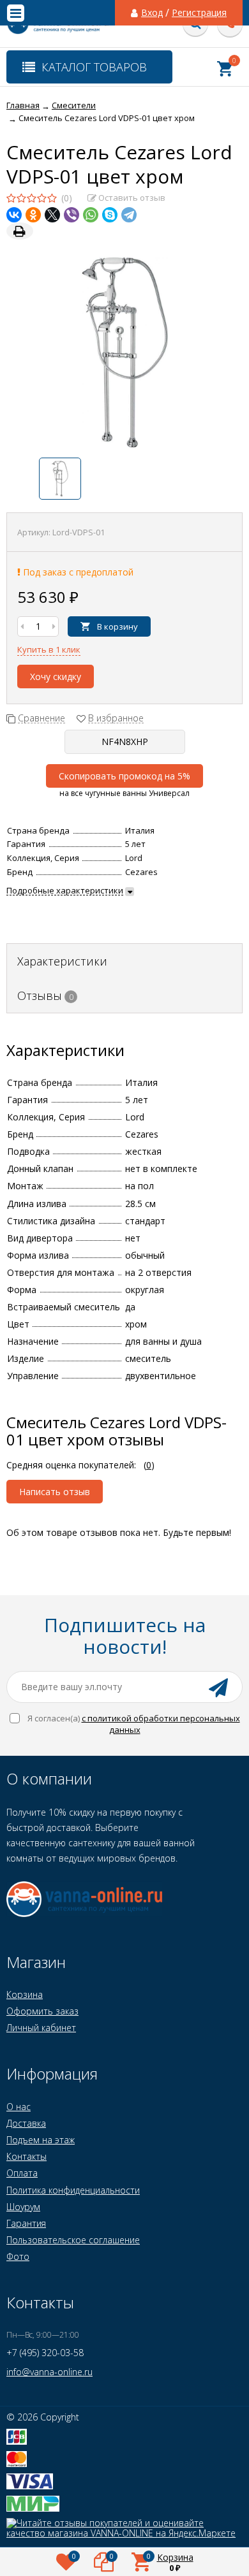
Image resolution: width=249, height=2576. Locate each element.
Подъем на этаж (41, 2140)
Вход (152, 13)
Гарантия (26, 2223)
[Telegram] (129, 215)
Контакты (26, 2156)
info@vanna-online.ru (49, 2372)
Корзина (25, 1994)
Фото (18, 2256)
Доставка (26, 2123)
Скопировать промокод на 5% (124, 776)
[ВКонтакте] (14, 215)
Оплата (22, 2173)
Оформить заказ (42, 2011)
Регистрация (199, 13)
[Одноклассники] (33, 215)
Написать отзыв (55, 1492)
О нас (19, 2107)
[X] (52, 215)
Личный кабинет (41, 2028)
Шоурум (23, 2207)
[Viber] (72, 215)
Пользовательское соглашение (73, 2240)
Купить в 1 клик (49, 649)
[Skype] (110, 215)
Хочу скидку (56, 677)
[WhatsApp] (91, 215)
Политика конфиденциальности (73, 2190)
